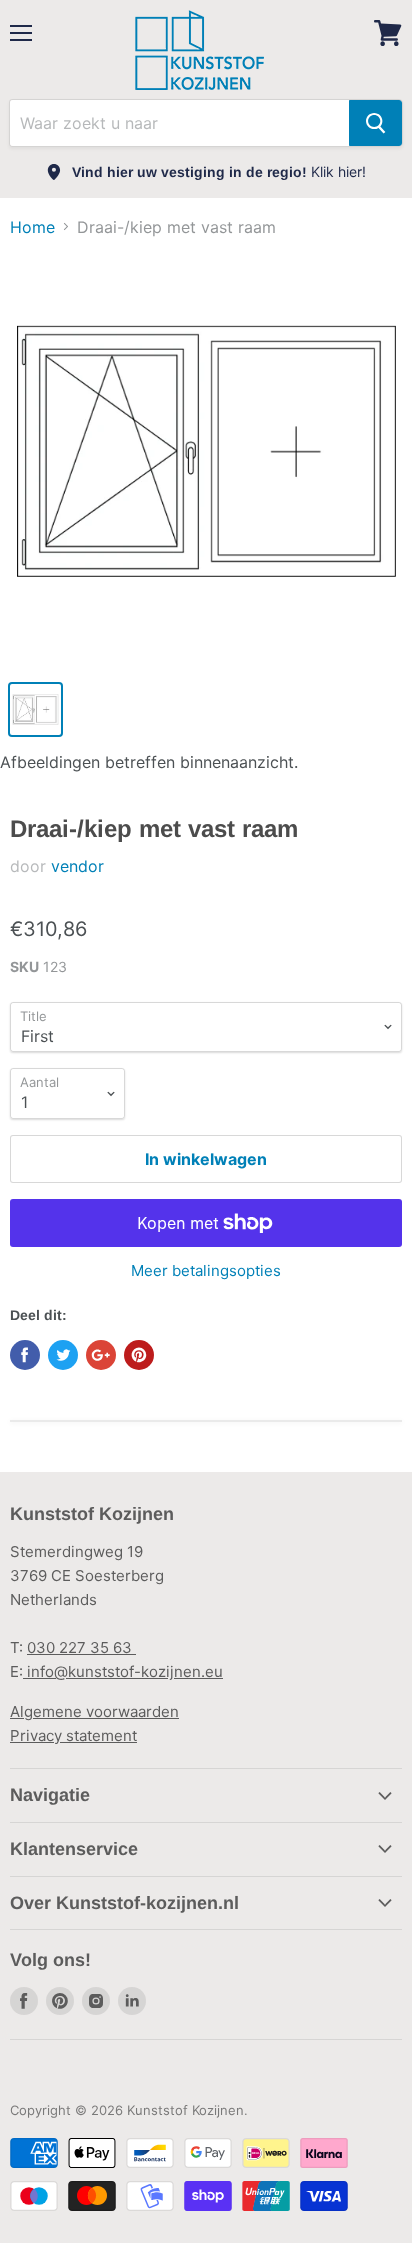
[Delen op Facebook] (25, 1355)
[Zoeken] (375, 123)
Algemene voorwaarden (94, 1711)
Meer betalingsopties (206, 1270)
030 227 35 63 (81, 1647)
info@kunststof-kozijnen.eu (123, 1671)
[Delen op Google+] (101, 1355)
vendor (77, 866)
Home (32, 227)
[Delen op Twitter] (63, 1355)
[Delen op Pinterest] (139, 1355)
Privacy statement (73, 1735)
